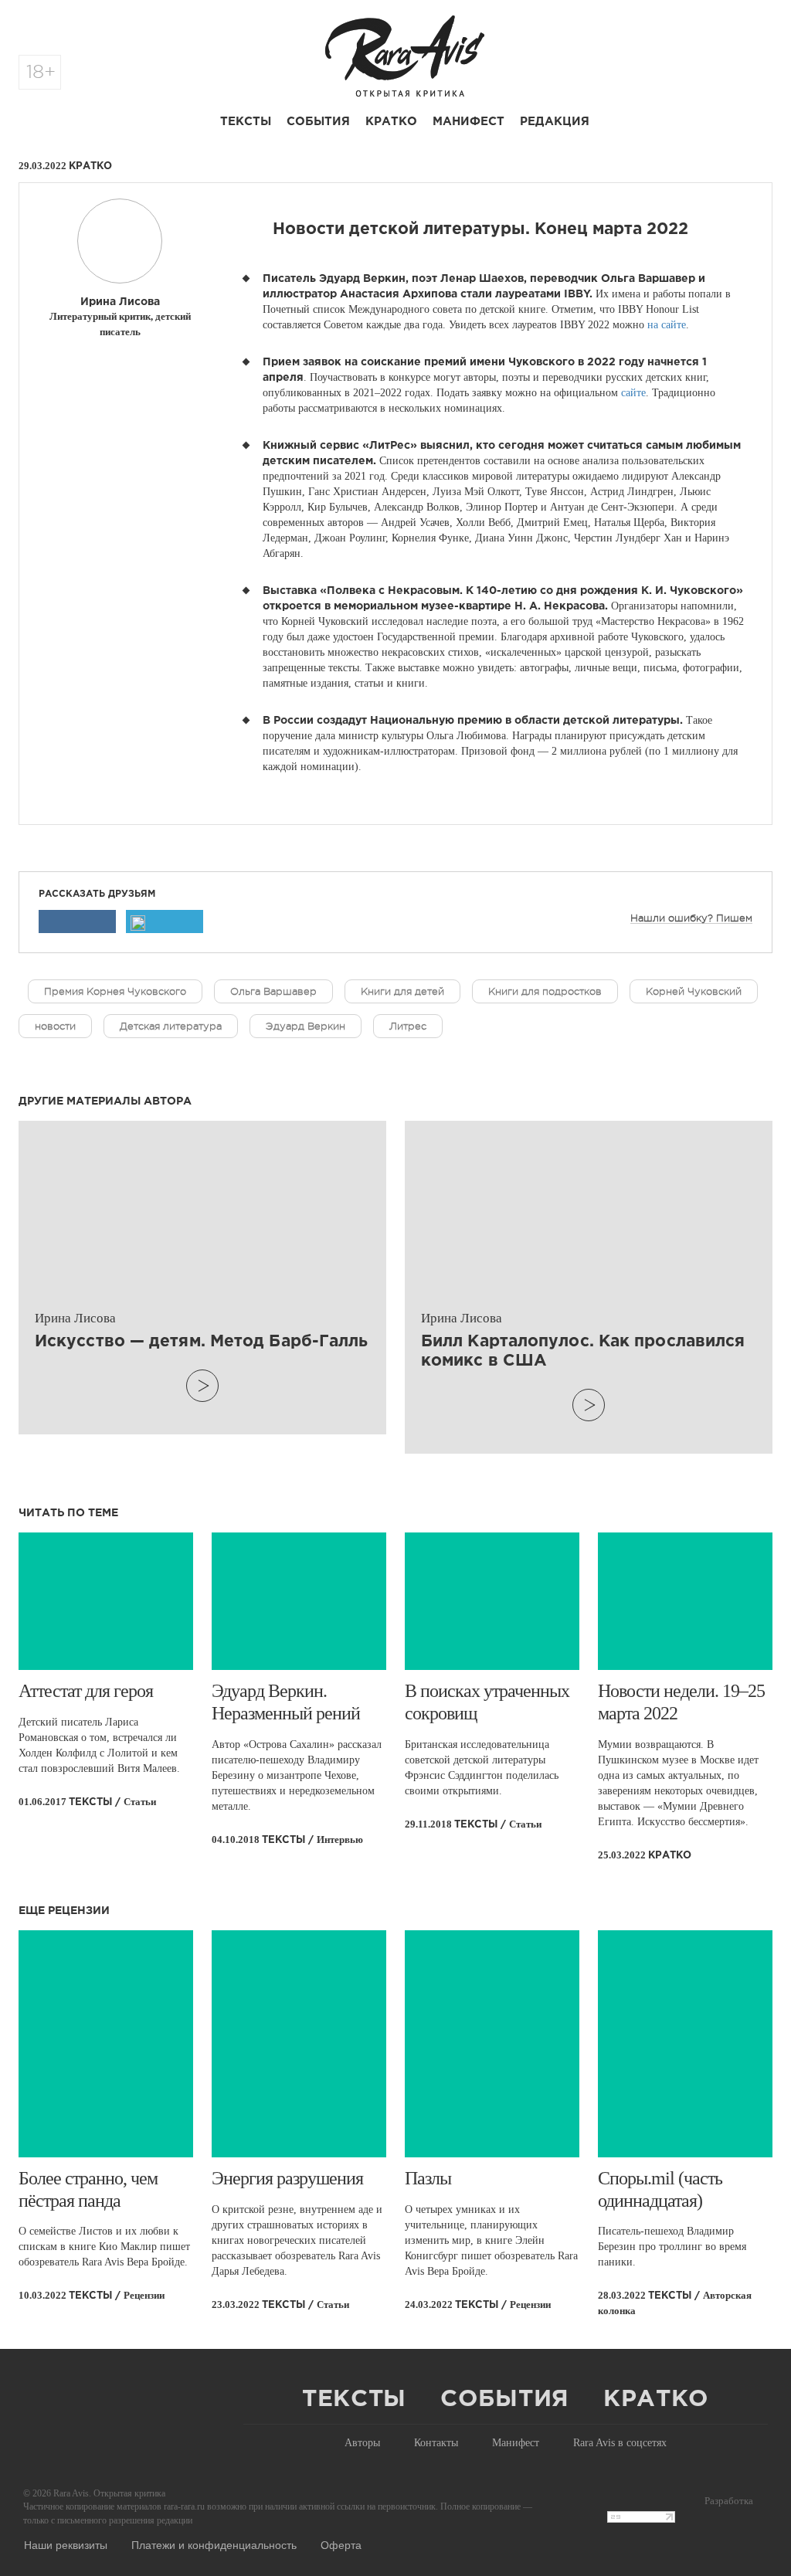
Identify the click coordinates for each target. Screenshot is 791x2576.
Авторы (362, 2443)
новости (55, 1026)
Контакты (436, 2443)
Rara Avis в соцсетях (620, 2443)
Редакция (555, 122)
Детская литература (171, 1026)
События (318, 122)
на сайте (667, 325)
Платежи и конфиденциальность (214, 2544)
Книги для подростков (545, 991)
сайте (633, 393)
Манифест (468, 122)
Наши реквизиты (66, 2544)
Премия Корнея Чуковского (115, 991)
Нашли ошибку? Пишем (691, 918)
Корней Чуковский (694, 991)
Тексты (246, 122)
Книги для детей (402, 991)
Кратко (391, 122)
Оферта (341, 2544)
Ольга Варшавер (273, 991)
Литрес (408, 1026)
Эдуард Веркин (306, 1026)
